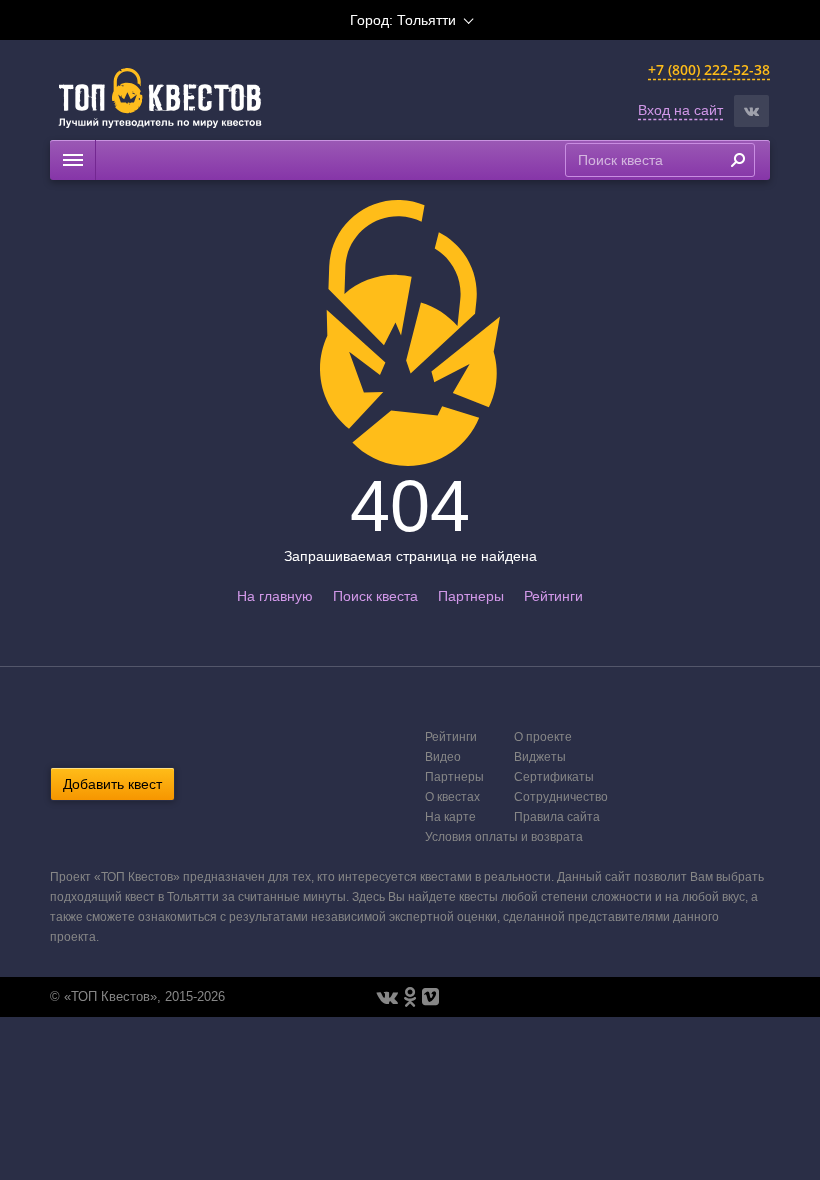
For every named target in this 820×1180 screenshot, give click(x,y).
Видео (443, 757)
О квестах (452, 797)
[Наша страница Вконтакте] (387, 997)
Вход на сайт (680, 110)
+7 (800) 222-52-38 (709, 69)
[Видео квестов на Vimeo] (430, 997)
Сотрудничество (561, 797)
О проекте (543, 737)
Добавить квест (112, 784)
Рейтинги (553, 596)
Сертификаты (554, 777)
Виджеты (540, 757)
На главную (275, 596)
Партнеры (471, 596)
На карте (450, 817)
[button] (751, 111)
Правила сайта (557, 817)
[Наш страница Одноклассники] (410, 997)
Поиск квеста (375, 596)
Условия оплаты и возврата (504, 837)
